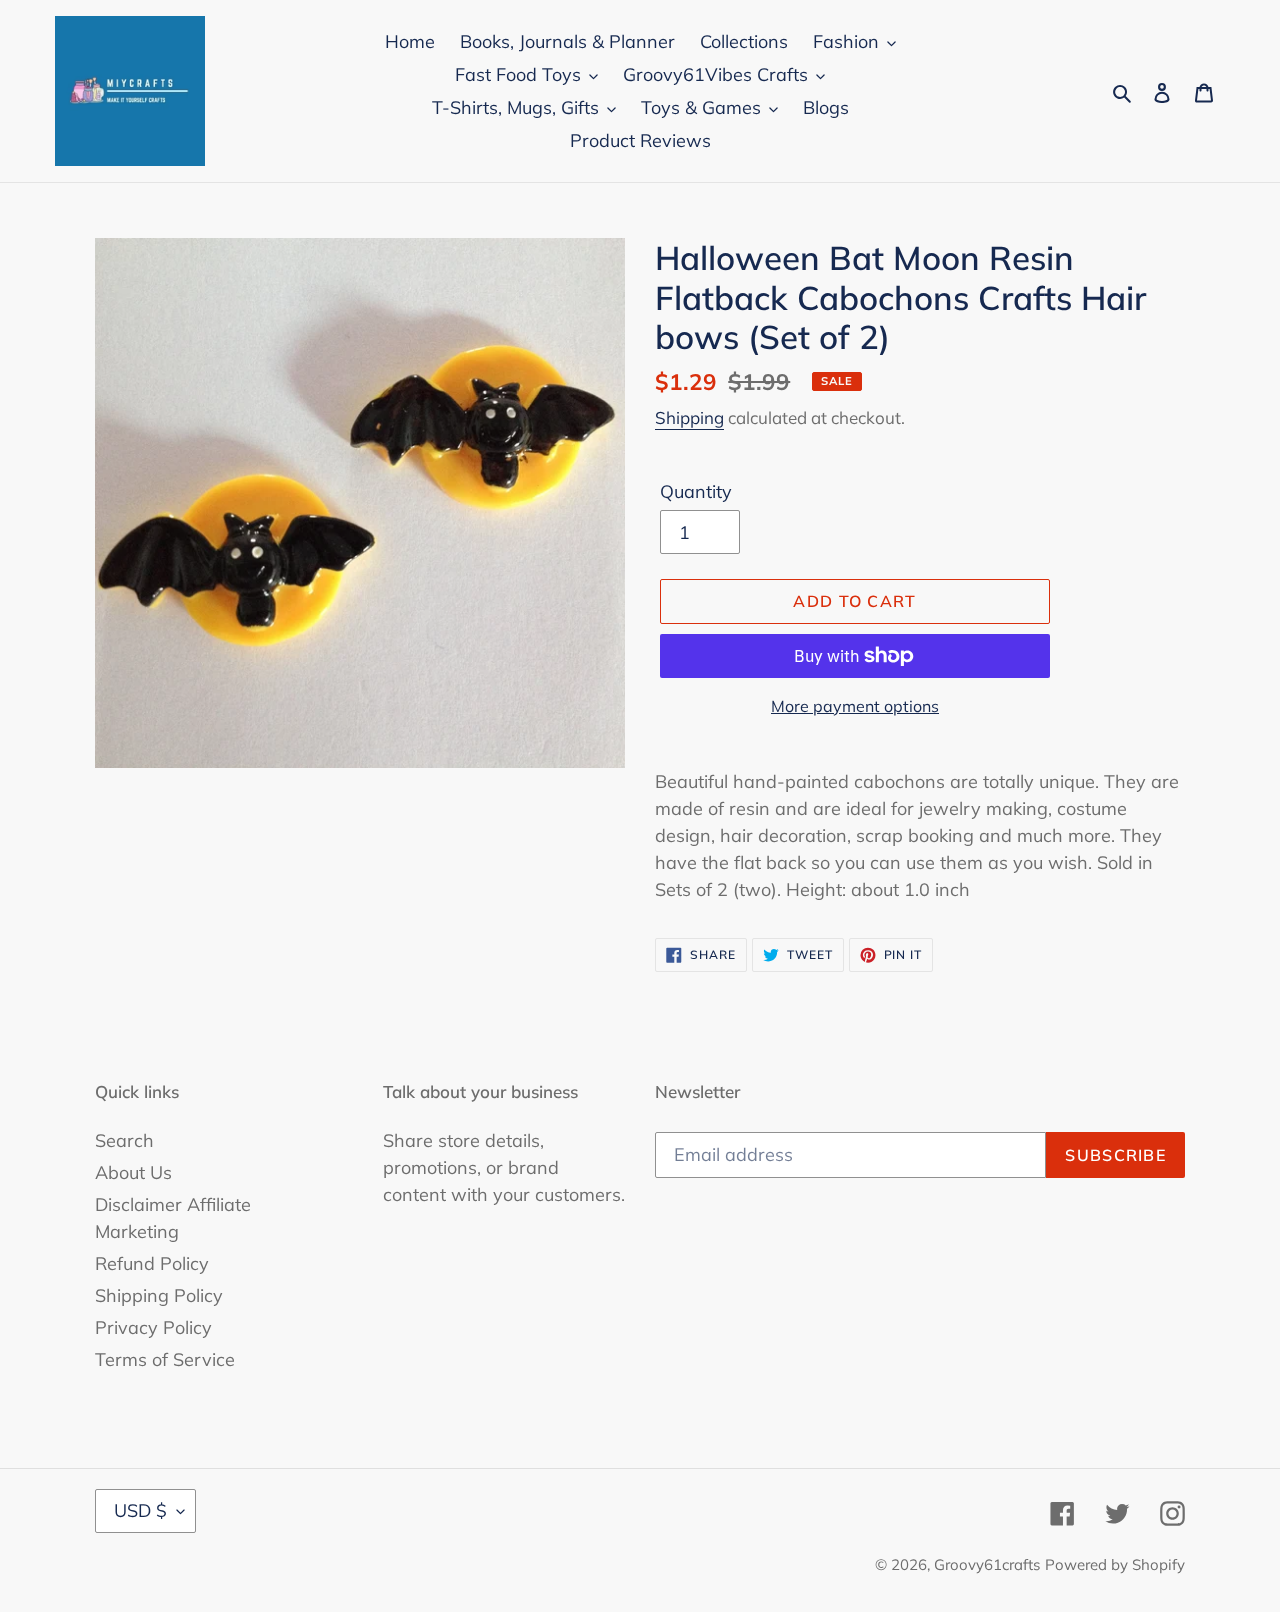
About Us (133, 1172)
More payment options (855, 706)
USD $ (140, 1510)
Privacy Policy (153, 1327)
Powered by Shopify (1115, 1564)
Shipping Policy (159, 1295)
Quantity (696, 491)
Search (124, 1140)
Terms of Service (165, 1359)
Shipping (689, 417)
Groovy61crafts (987, 1564)
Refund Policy (152, 1263)
